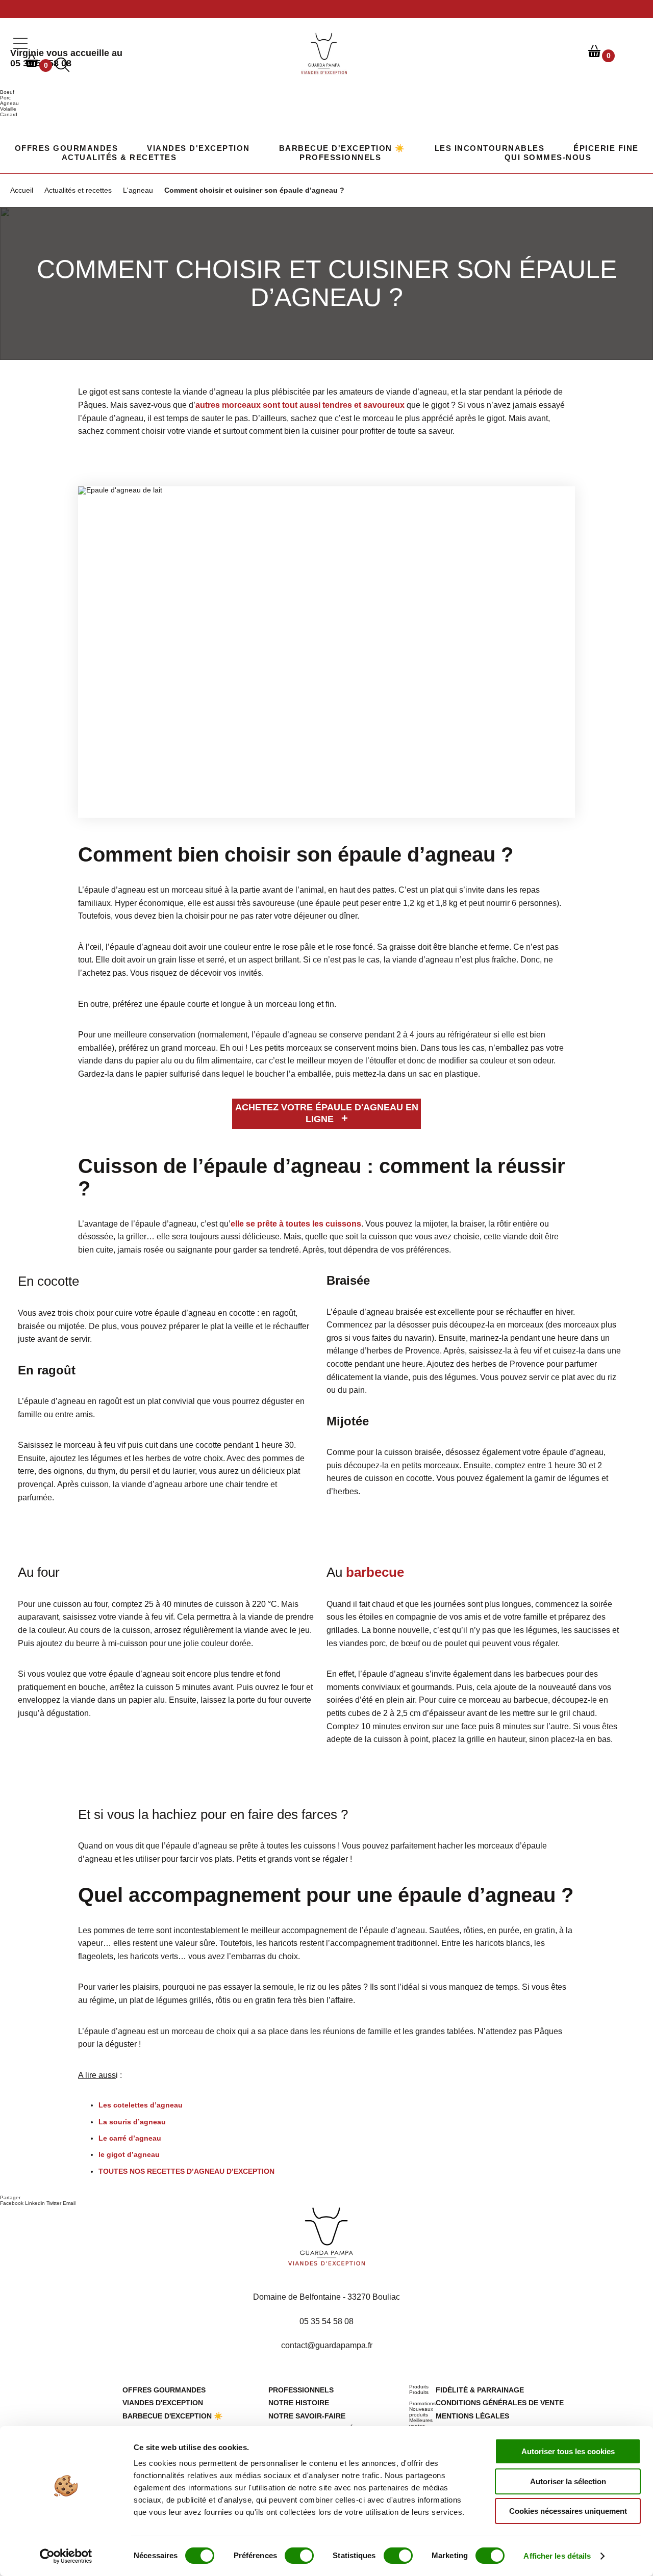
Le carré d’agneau (130, 2138)
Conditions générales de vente (500, 2403)
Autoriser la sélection (568, 2481)
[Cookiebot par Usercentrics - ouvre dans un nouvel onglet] (66, 2556)
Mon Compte (567, 51)
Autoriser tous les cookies (568, 2451)
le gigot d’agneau (129, 2154)
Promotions (422, 2403)
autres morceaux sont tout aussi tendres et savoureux (300, 405)
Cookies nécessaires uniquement (568, 2511)
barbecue (375, 1572)
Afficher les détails (557, 2556)
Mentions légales (472, 2416)
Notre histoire (299, 2403)
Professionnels (340, 157)
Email (69, 2203)
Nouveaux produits (421, 2412)
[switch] (299, 2556)
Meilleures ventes (421, 2423)
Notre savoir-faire (307, 2416)
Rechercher (636, 51)
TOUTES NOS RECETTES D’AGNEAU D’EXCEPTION (186, 2171)
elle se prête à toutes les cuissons (296, 1224)
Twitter (54, 2203)
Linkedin (35, 2203)
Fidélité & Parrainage (480, 2390)
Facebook (12, 2203)
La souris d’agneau (132, 2122)
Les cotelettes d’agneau (141, 2105)
